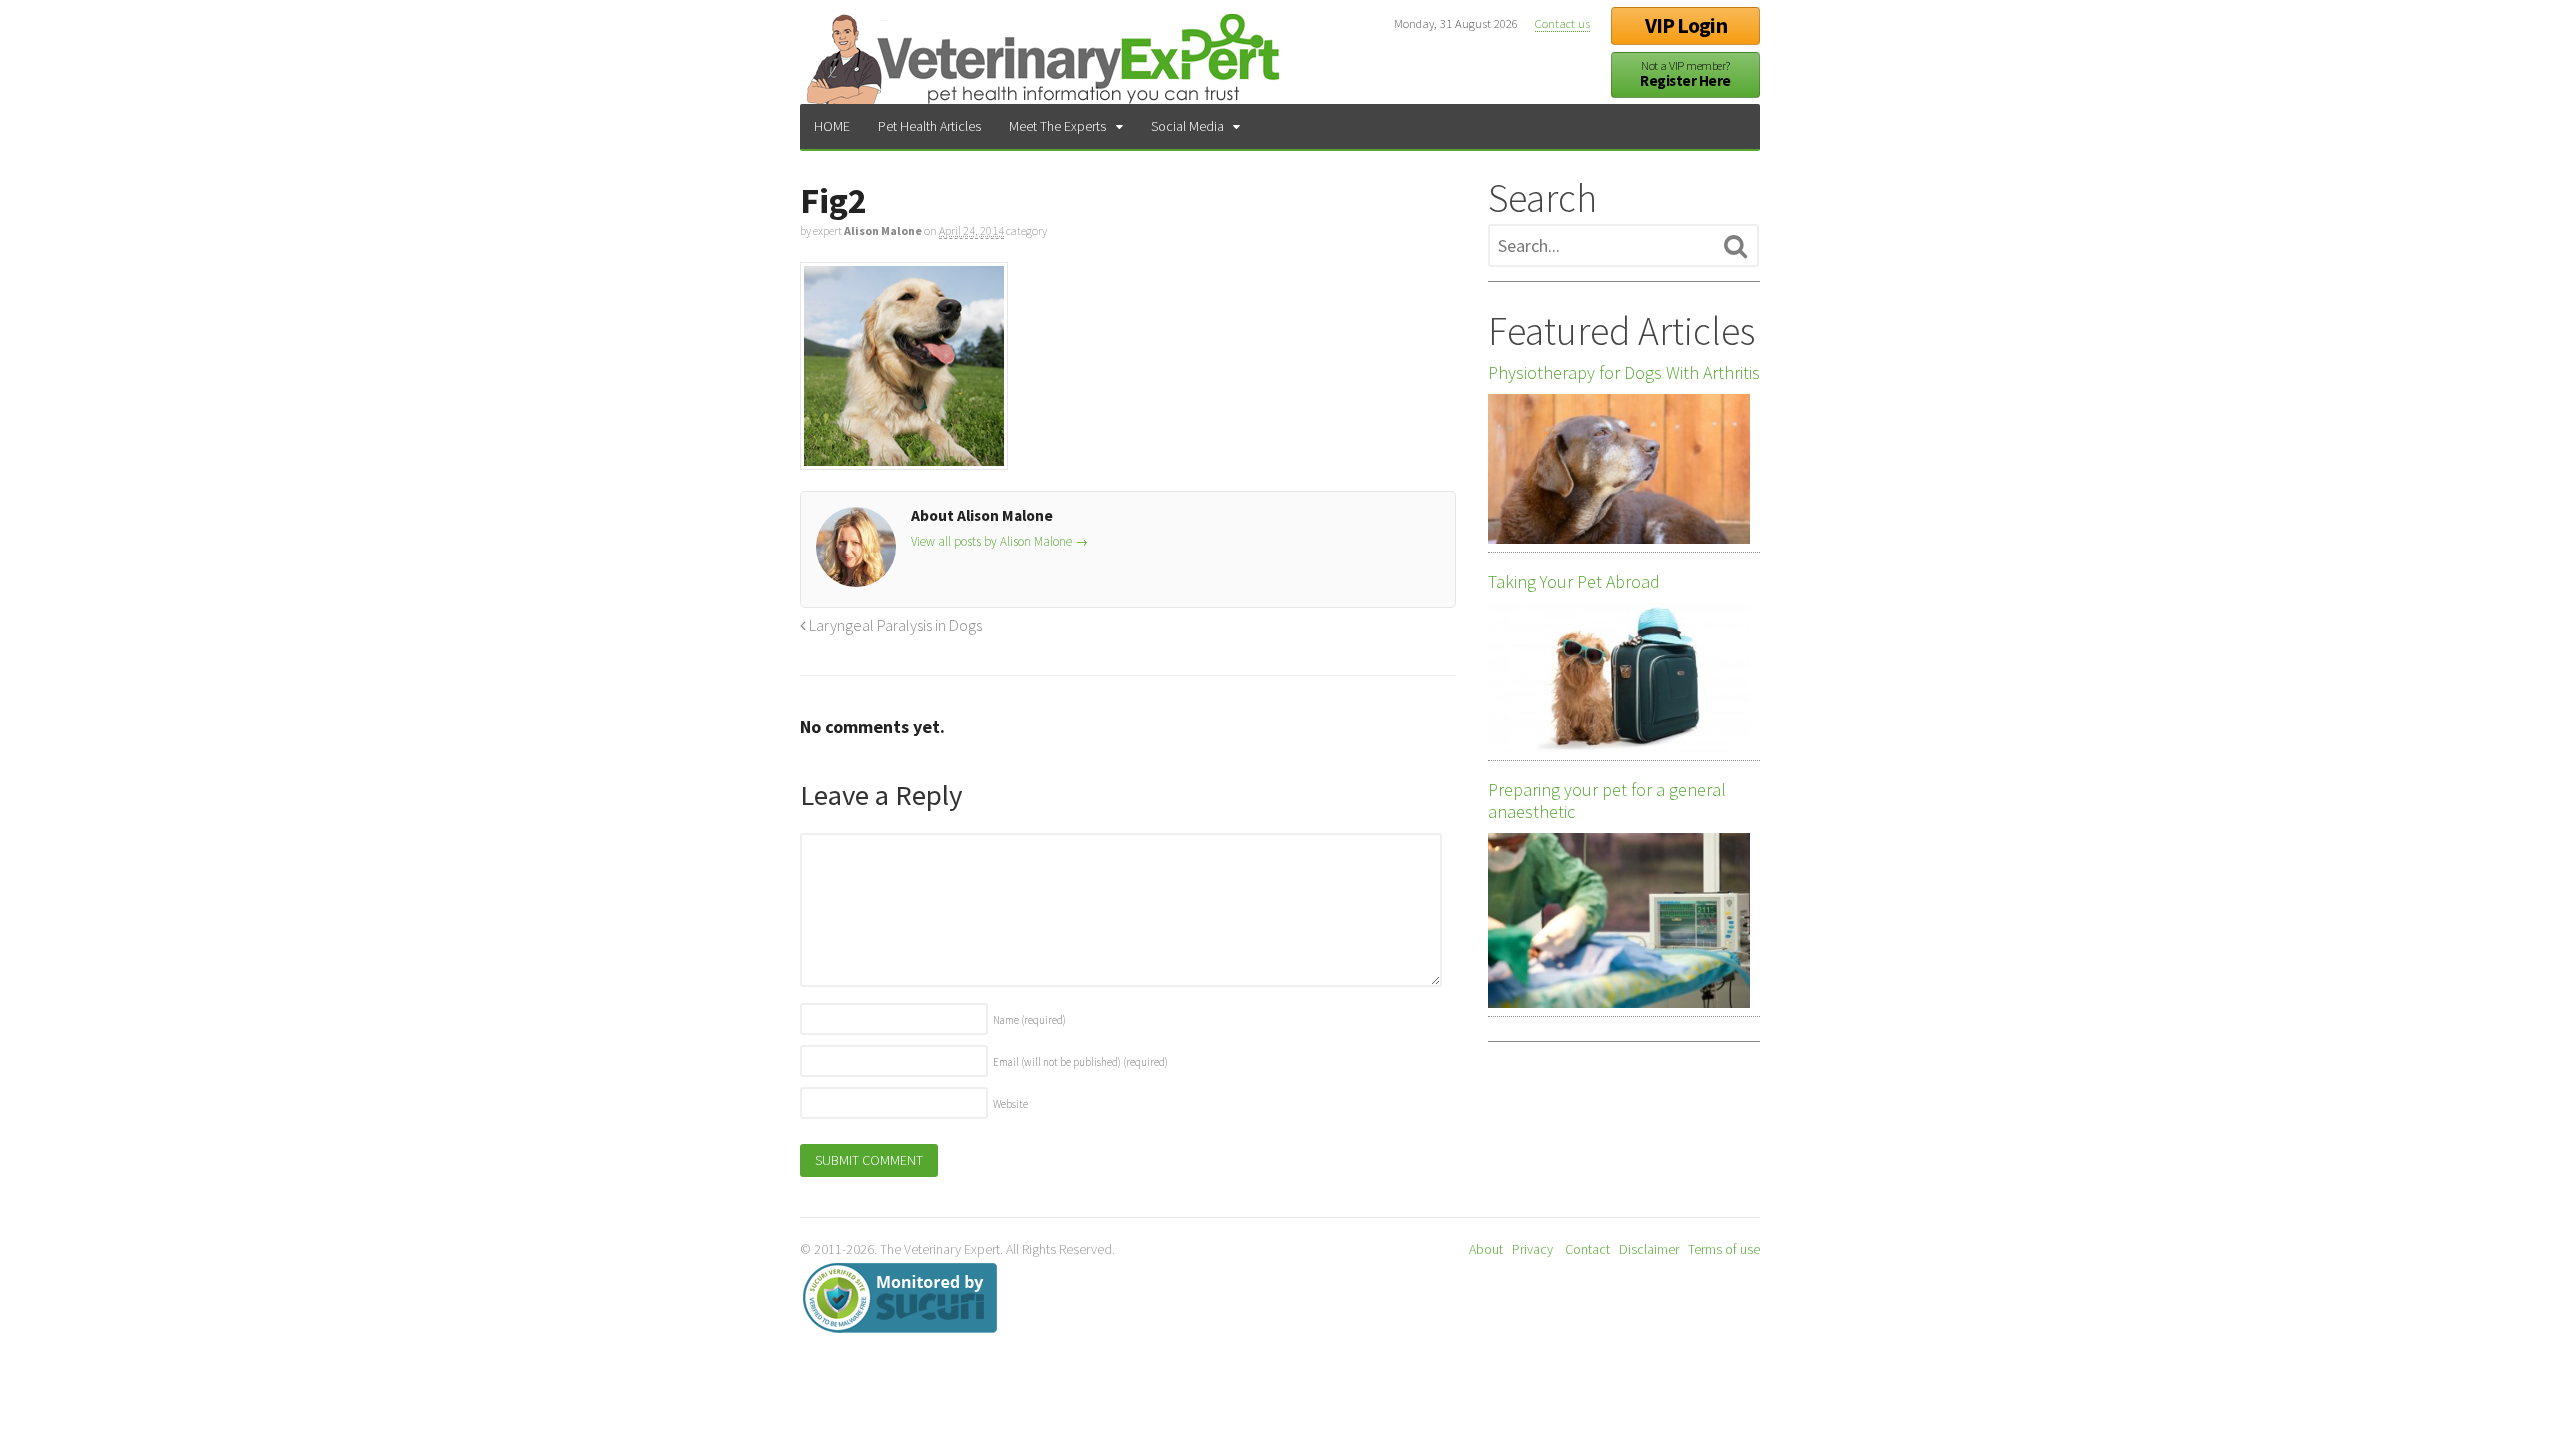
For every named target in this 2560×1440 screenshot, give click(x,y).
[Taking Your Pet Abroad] (1619, 678)
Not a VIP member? (1685, 74)
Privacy (1532, 1249)
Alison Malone (883, 230)
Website (1010, 1104)
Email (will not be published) (1080, 1062)
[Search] (1735, 247)
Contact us (1562, 23)
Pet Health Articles (929, 126)
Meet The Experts (1057, 126)
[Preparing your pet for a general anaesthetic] (1619, 920)
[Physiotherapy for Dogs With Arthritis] (1619, 469)
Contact (1587, 1249)
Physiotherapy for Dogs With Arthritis (1624, 373)
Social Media (1187, 126)
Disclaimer (1649, 1249)
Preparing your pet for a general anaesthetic (1607, 801)
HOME (832, 126)
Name (1029, 1020)
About (1486, 1249)
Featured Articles (1621, 331)
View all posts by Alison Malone (999, 541)
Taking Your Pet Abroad (1574, 582)
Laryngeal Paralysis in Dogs (894, 625)
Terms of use (1724, 1249)
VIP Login (1686, 25)
